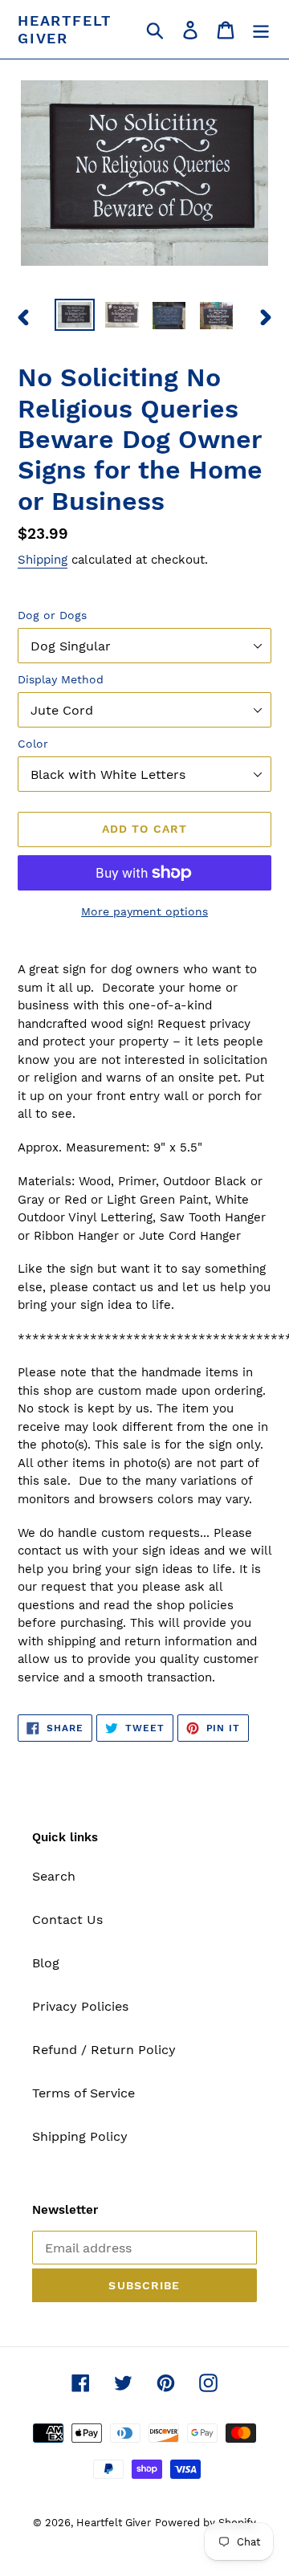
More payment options (144, 911)
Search (54, 1876)
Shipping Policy (80, 2136)
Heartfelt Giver (65, 29)
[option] (74, 316)
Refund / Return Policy (104, 2050)
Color (33, 744)
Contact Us (67, 1920)
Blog (46, 1963)
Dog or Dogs (52, 615)
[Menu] (261, 29)
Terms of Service (83, 2093)
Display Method (61, 679)
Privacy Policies (80, 2006)
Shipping (43, 560)
